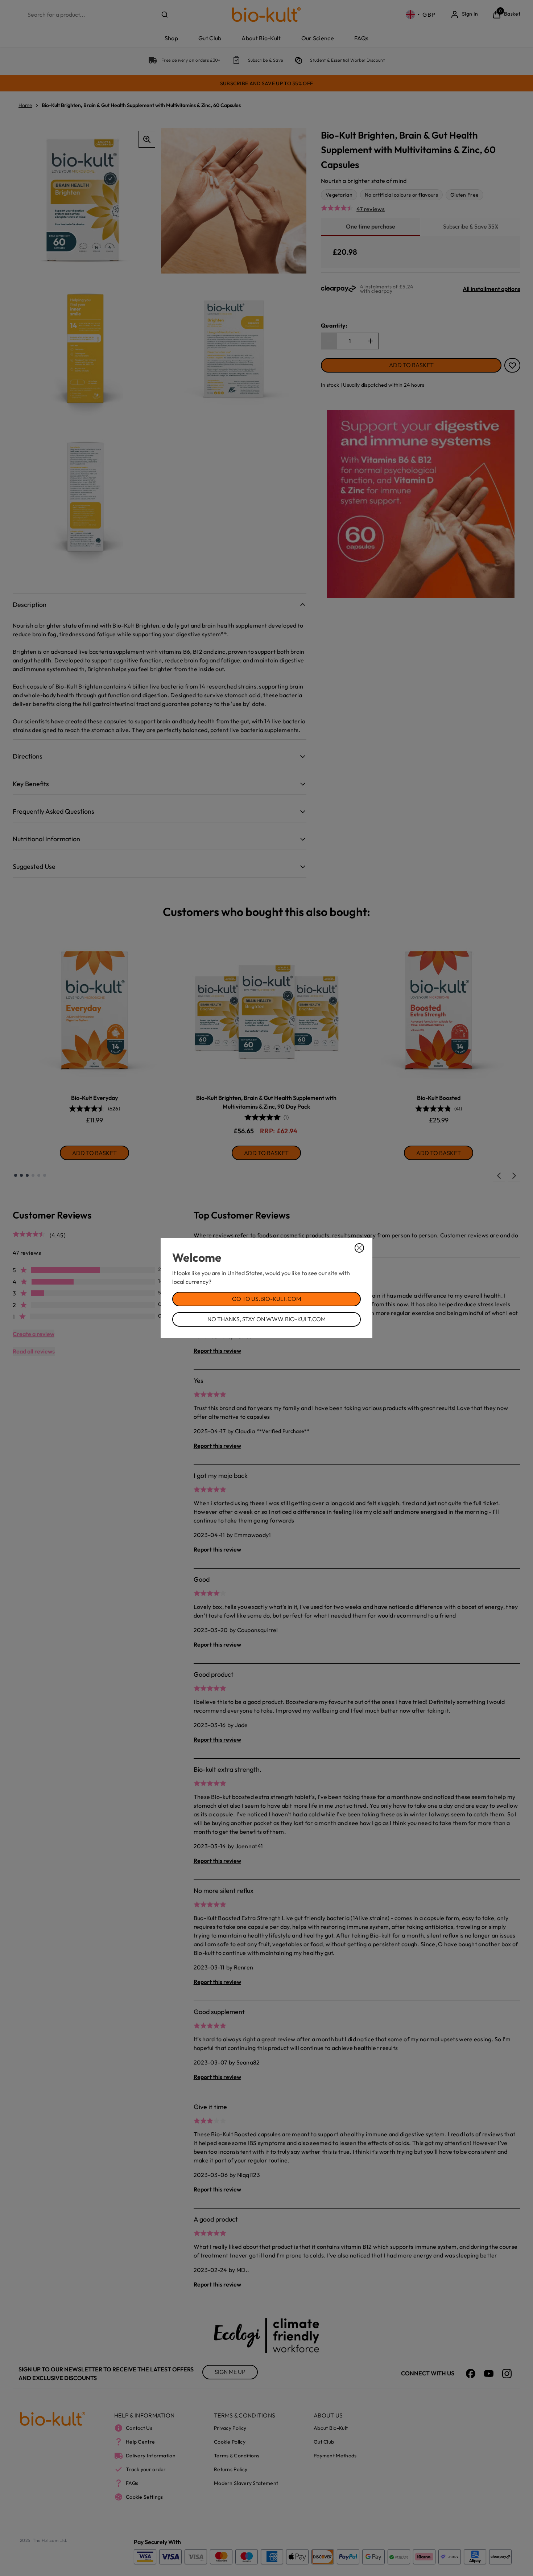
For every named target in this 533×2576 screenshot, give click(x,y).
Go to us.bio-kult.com (266, 1299)
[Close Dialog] (359, 1248)
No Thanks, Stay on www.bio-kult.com (266, 1319)
